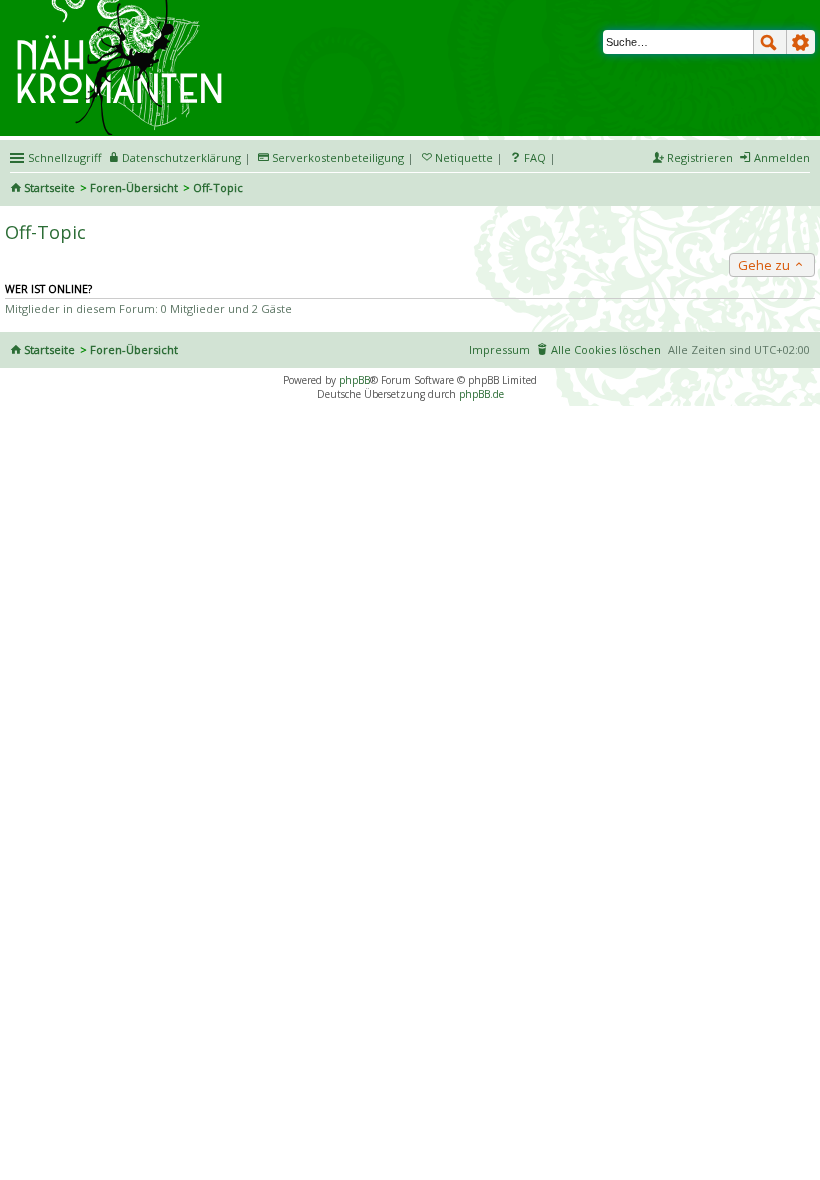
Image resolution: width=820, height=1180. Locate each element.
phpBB (354, 380)
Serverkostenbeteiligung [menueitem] (338, 157)
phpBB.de (481, 394)
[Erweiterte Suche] (801, 42)
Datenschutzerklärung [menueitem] (181, 157)
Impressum (499, 349)
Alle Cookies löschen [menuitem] (606, 349)
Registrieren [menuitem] (700, 157)
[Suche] (770, 42)
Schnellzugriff (64, 157)
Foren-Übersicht (134, 187)
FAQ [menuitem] (535, 157)
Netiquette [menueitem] (464, 157)
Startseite (49, 187)
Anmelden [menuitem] (782, 157)
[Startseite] (122, 7)
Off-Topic (45, 232)
